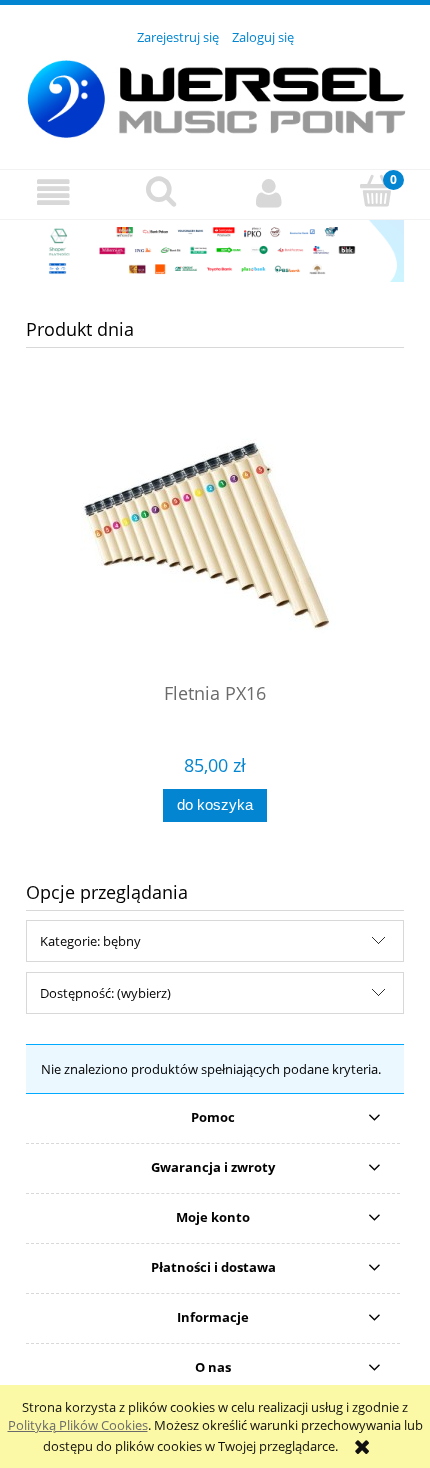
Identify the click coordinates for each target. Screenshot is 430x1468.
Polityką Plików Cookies (78, 1425)
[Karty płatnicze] (215, 249)
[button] (54, 193)
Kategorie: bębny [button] (90, 941)
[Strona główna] (215, 96)
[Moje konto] (269, 193)
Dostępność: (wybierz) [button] (105, 993)
